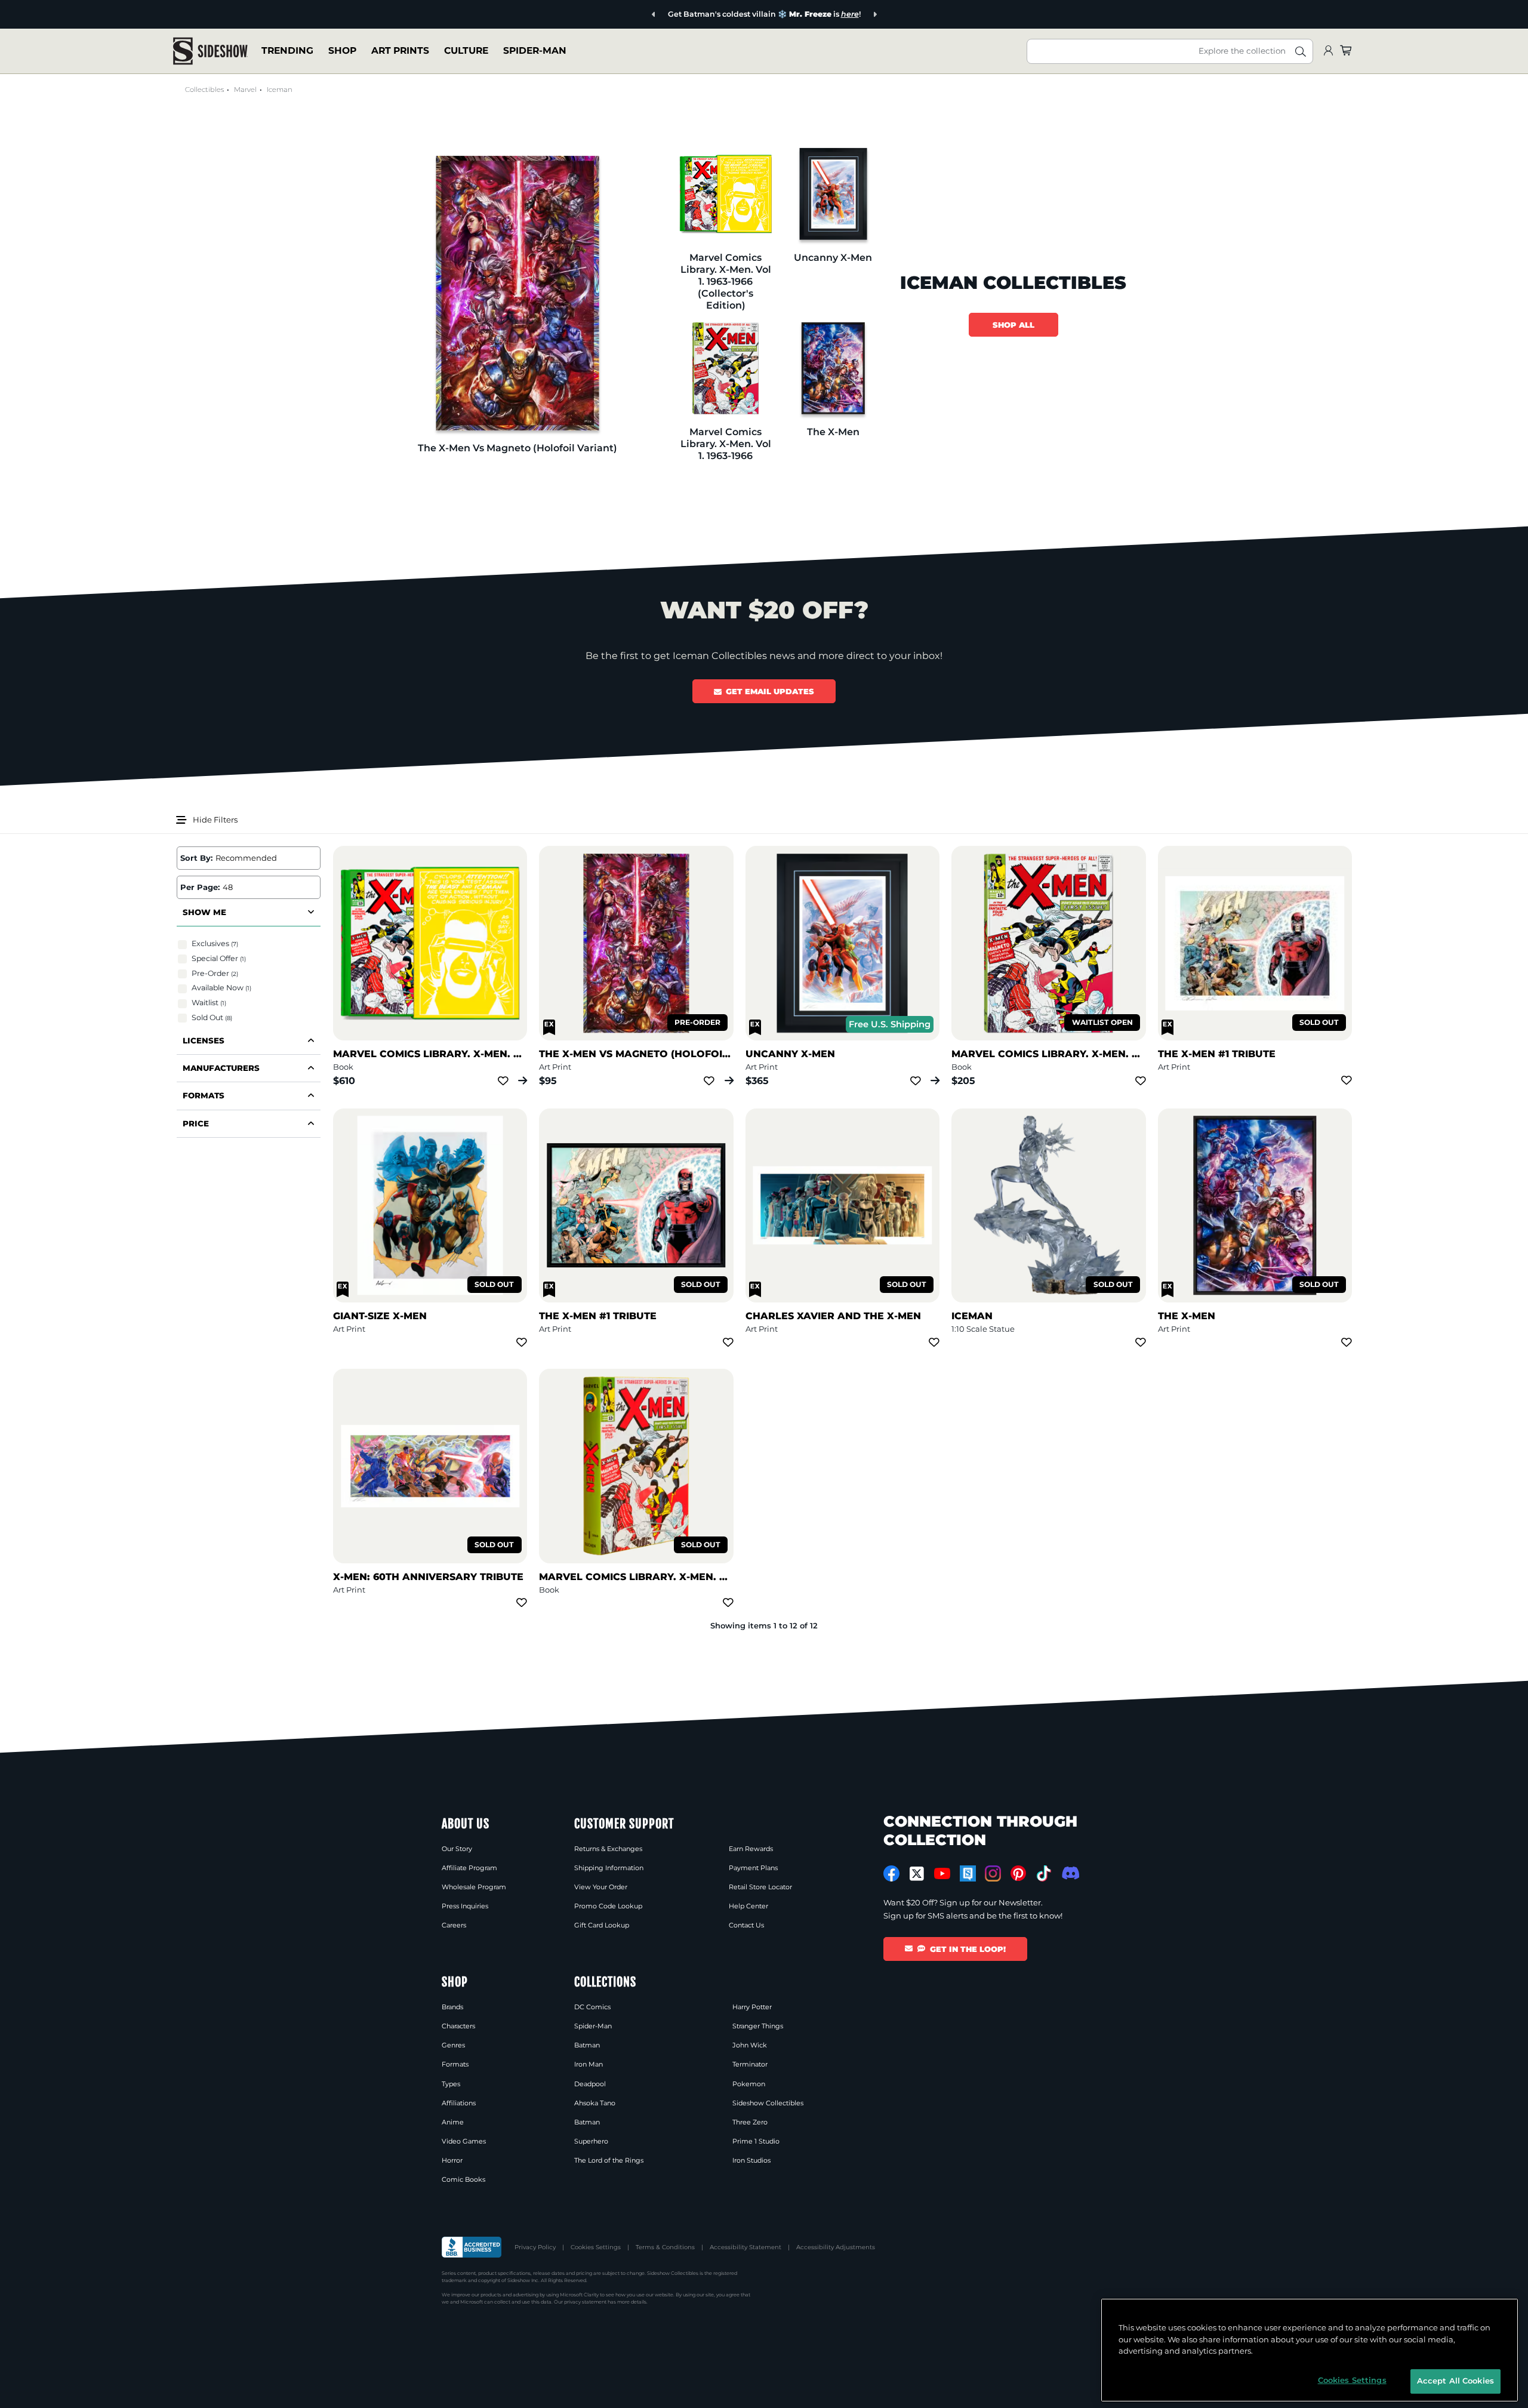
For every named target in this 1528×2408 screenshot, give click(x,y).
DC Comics (592, 2007)
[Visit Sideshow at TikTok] (1044, 1873)
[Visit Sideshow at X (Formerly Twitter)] (917, 1874)
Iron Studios (751, 2160)
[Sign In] (1328, 51)
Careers (454, 1925)
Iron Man (589, 2064)
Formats (455, 2064)
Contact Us (746, 1925)
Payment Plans (753, 1868)
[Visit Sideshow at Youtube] (942, 1873)
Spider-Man (535, 50)
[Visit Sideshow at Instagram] (993, 1873)
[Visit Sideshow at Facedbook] (891, 1873)
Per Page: (200, 887)
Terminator (750, 2064)
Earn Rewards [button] (751, 1849)
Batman (587, 2045)
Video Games (464, 2141)
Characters (458, 2026)
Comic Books (463, 2179)
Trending (287, 50)
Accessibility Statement (745, 2247)
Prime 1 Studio (756, 2141)
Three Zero (750, 2122)
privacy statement (585, 2302)
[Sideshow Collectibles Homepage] (210, 51)
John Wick (750, 2045)
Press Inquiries (465, 1906)
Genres (453, 2045)
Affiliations (459, 2103)
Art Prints (400, 50)
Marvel (245, 90)
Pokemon (749, 2084)
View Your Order (601, 1887)
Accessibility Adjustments (836, 2247)
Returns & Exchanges (608, 1849)
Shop (342, 50)
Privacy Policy (535, 2247)
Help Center (748, 1906)
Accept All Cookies (1455, 2381)
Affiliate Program (469, 1868)
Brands (452, 2007)
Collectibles (204, 90)
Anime (453, 2122)
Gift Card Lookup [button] (602, 1925)
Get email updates (770, 691)
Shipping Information (609, 1868)
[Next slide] (875, 15)
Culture (466, 50)
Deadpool (590, 2084)
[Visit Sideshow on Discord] (1069, 1873)
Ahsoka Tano (595, 2103)
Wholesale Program (474, 1887)
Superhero (591, 2141)
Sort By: (196, 858)
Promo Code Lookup (608, 1906)
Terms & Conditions (665, 2247)
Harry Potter (752, 2007)
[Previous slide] (654, 15)
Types (451, 2084)
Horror (452, 2160)
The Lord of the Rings (609, 2160)
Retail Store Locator (760, 1887)
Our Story (457, 1849)
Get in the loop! (968, 1949)
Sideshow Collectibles (768, 2103)
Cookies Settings (596, 2247)
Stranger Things (758, 2026)
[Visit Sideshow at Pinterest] (1019, 1873)
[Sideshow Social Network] (968, 1873)
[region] (1310, 2350)
